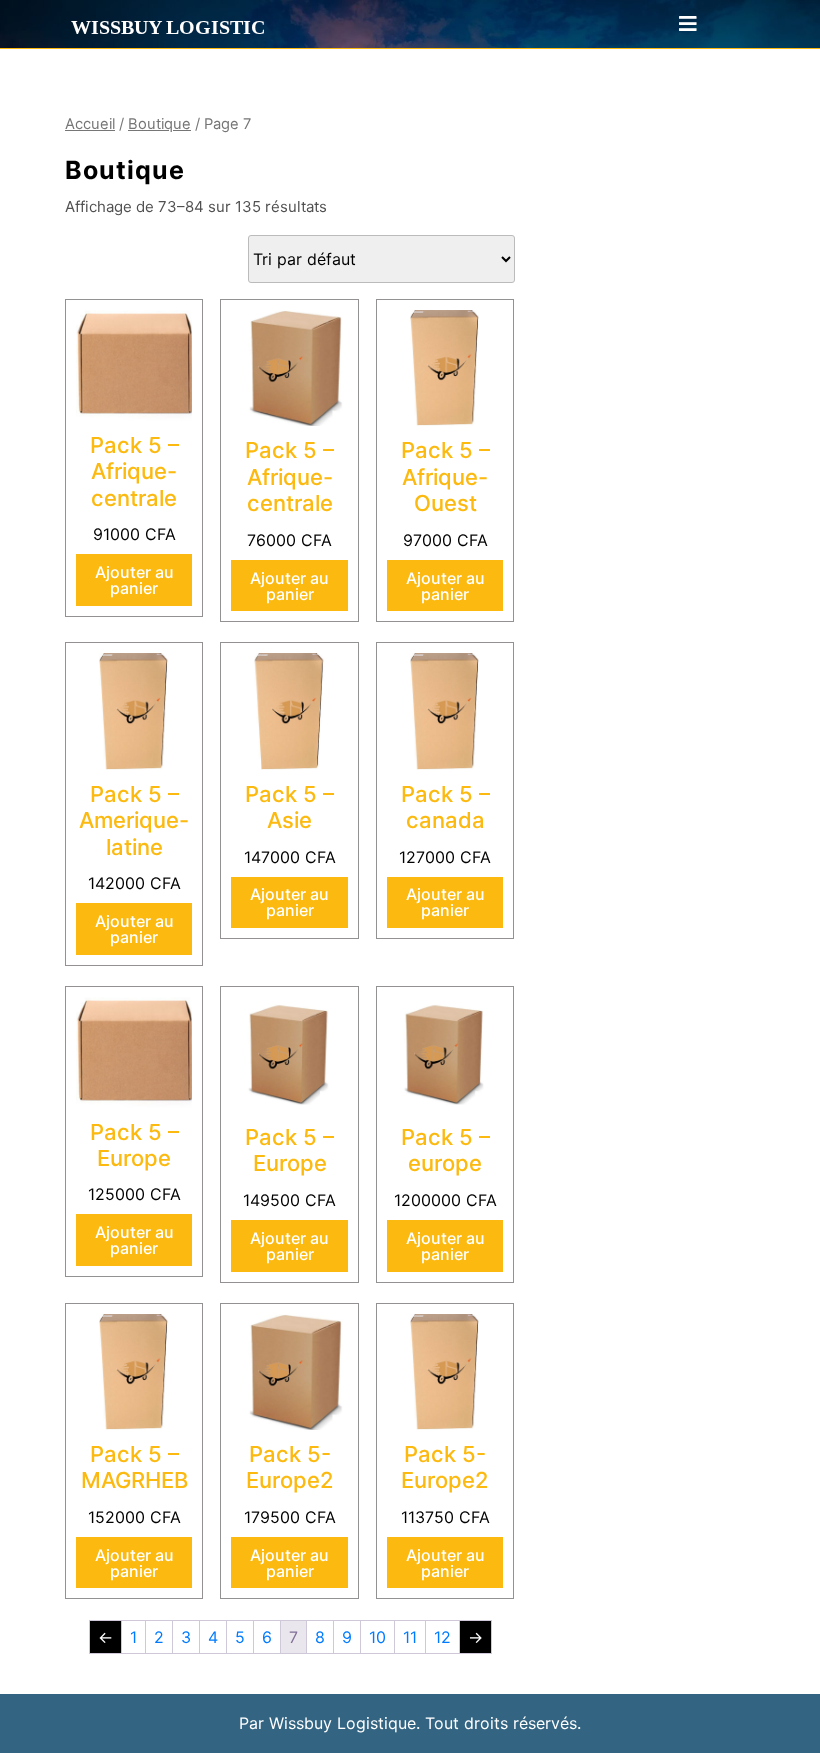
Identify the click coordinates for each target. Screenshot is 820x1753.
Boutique (159, 124)
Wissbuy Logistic (168, 27)
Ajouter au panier (134, 580)
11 (410, 1637)
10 (377, 1637)
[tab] (679, 24)
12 (442, 1637)
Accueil (90, 124)
